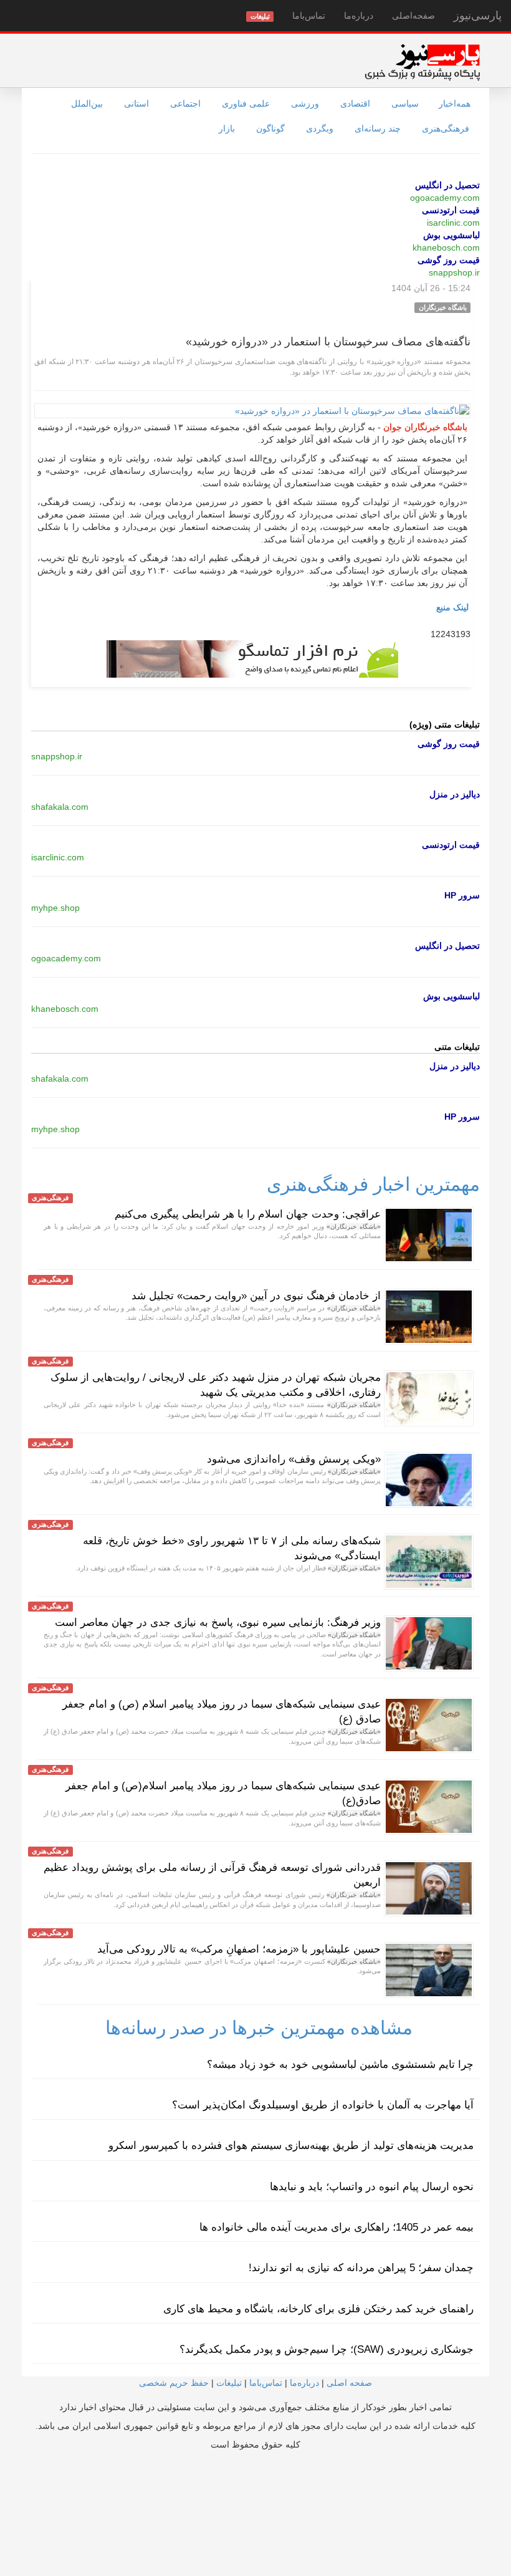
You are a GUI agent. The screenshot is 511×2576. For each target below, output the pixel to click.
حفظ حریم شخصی (174, 2383)
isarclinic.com (453, 223)
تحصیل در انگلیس (447, 185)
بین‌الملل (87, 103)
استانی (136, 103)
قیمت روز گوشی (449, 260)
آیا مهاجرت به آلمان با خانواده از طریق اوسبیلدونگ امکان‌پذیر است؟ (323, 2105)
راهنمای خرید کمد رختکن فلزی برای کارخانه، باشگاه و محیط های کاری (318, 2309)
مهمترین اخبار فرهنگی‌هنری (373, 1184)
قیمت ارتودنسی (451, 210)
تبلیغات (229, 2383)
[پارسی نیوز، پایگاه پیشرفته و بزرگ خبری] (422, 62)
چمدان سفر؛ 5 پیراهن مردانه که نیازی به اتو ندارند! (361, 2268)
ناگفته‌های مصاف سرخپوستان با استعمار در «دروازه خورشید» (328, 342)
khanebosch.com (446, 248)
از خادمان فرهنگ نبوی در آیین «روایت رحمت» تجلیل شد (256, 1296)
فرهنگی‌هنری (446, 128)
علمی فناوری (246, 103)
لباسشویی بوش (451, 235)
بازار (227, 128)
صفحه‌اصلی (413, 16)
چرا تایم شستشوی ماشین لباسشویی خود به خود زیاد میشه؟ (340, 2064)
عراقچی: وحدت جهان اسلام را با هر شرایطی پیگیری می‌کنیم (248, 1214)
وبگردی (320, 128)
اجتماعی (185, 103)
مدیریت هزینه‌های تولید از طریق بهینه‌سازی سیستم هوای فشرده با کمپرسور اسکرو (291, 2146)
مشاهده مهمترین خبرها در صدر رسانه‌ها (259, 2028)
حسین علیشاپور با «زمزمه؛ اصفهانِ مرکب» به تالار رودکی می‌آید (239, 1949)
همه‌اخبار (455, 103)
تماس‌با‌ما (309, 16)
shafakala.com (60, 807)
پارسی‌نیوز (478, 16)
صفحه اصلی (349, 2383)
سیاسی (405, 103)
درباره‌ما (359, 16)
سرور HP (462, 895)
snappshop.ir (454, 272)
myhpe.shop (55, 908)
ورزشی (305, 103)
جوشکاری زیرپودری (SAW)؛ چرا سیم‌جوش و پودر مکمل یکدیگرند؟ (327, 2349)
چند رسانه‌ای (378, 128)
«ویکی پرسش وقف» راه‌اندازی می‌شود (294, 1459)
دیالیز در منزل (455, 794)
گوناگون (270, 128)
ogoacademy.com (445, 198)
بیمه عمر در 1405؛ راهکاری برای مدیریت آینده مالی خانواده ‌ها (337, 2227)
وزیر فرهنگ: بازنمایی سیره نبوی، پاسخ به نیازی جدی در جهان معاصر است (218, 1622)
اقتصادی (355, 103)
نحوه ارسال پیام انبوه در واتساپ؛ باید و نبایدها (372, 2187)
